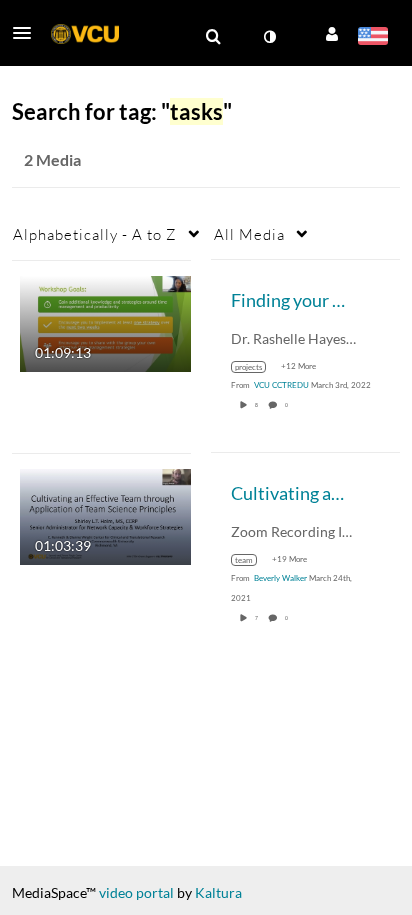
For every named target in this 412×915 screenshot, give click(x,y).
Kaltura (218, 892)
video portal (136, 892)
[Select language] (372, 38)
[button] (28, 33)
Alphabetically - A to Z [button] (95, 234)
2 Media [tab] (52, 159)
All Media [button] (249, 234)
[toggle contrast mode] (269, 37)
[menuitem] (213, 37)
